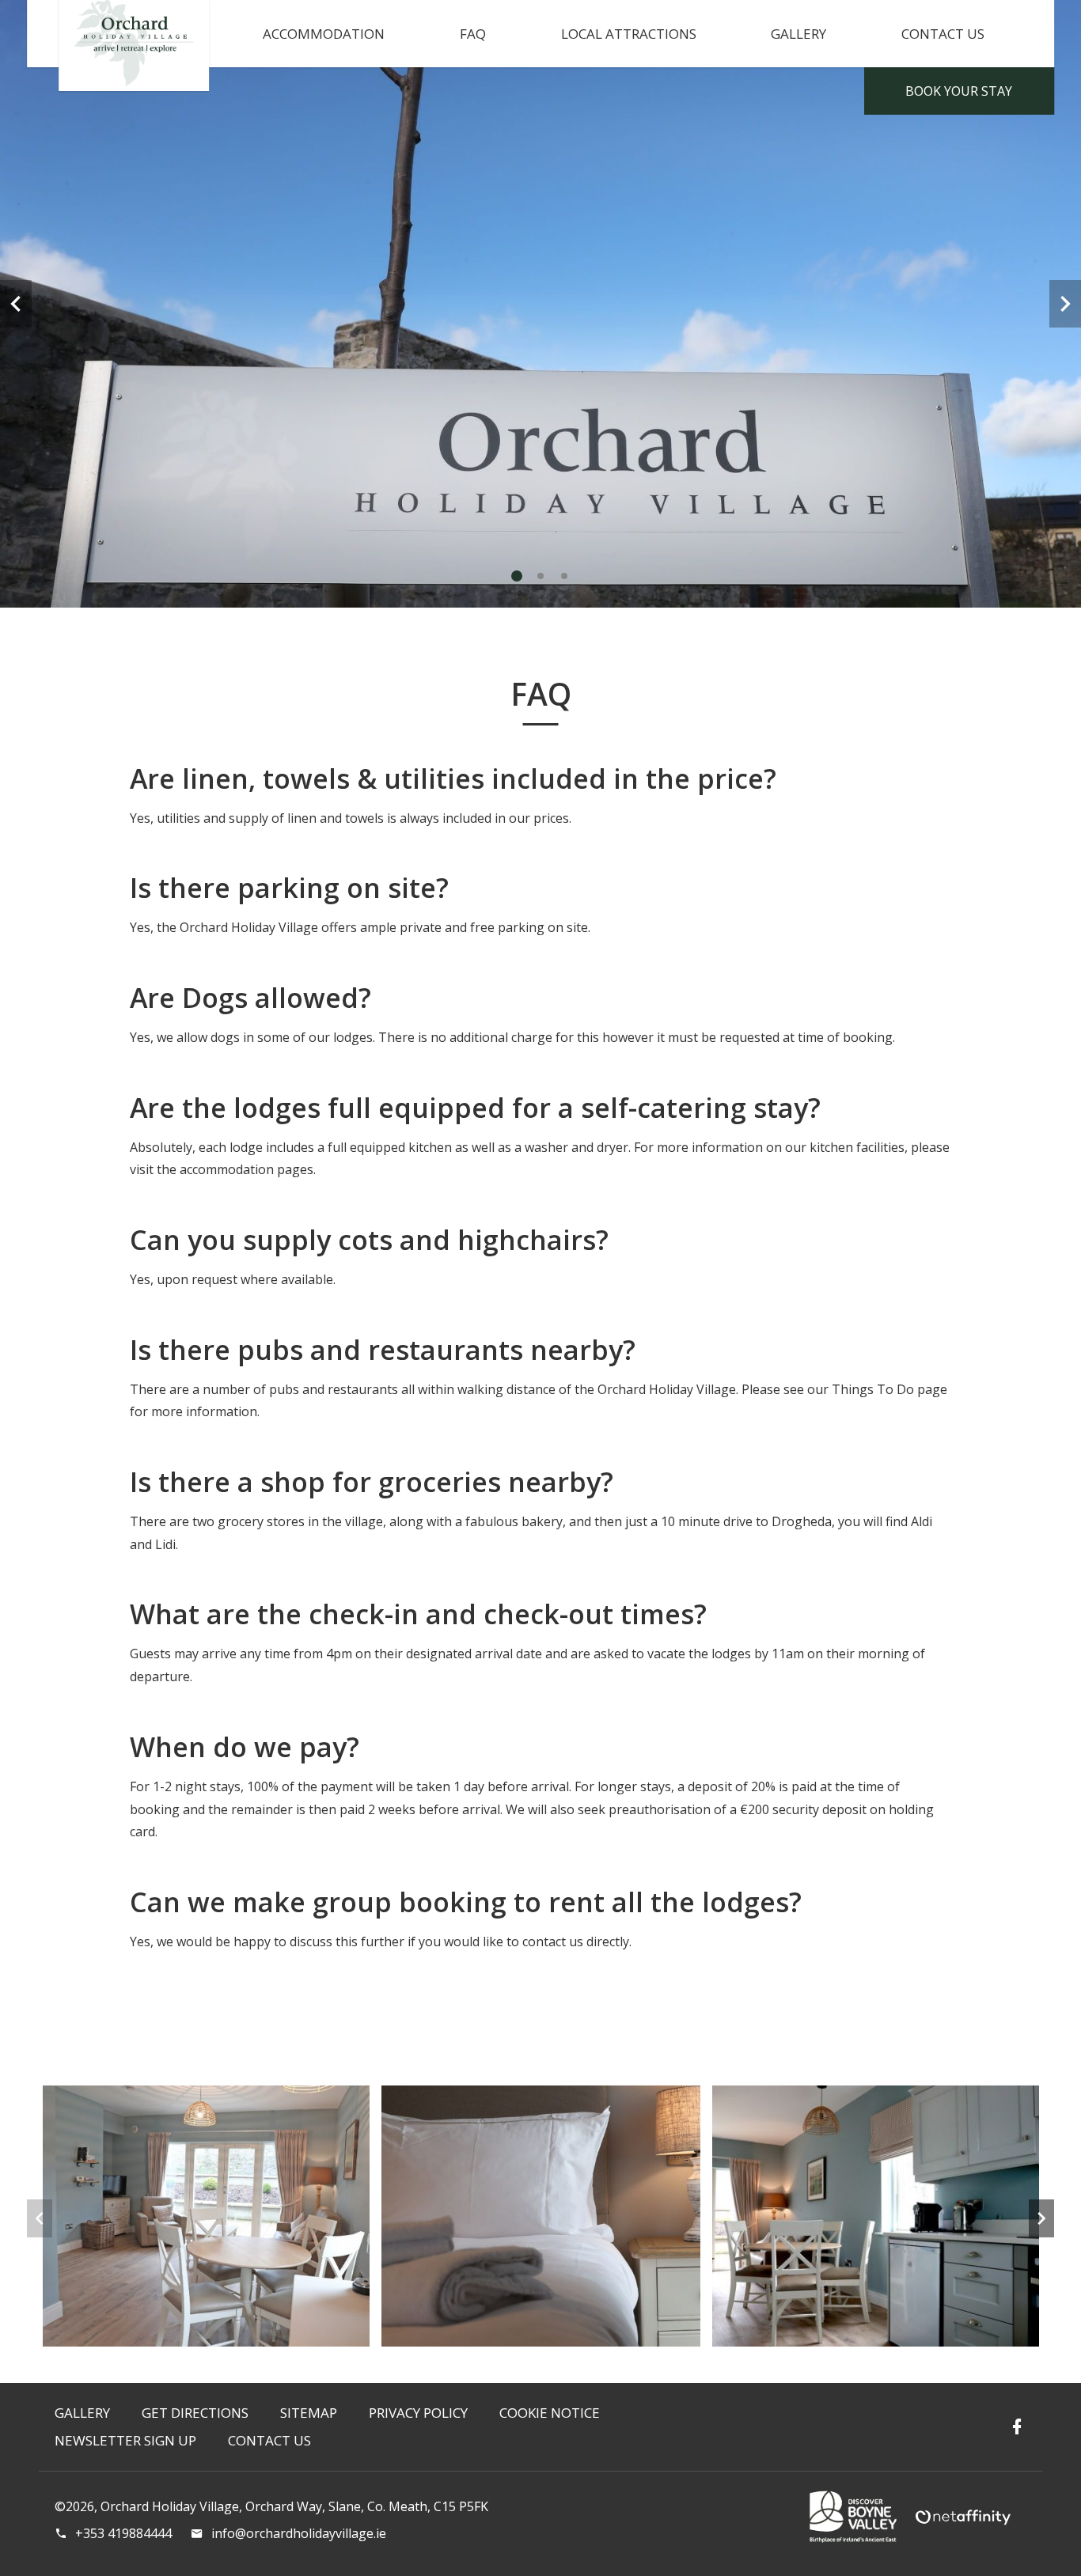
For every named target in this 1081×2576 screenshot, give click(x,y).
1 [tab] (517, 576)
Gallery (798, 34)
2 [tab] (540, 576)
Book (959, 91)
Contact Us (943, 34)
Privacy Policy (418, 2413)
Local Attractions (629, 34)
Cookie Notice (550, 2413)
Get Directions (195, 2413)
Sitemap (309, 2413)
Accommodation (324, 34)
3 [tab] (564, 576)
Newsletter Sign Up (125, 2440)
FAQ (473, 34)
